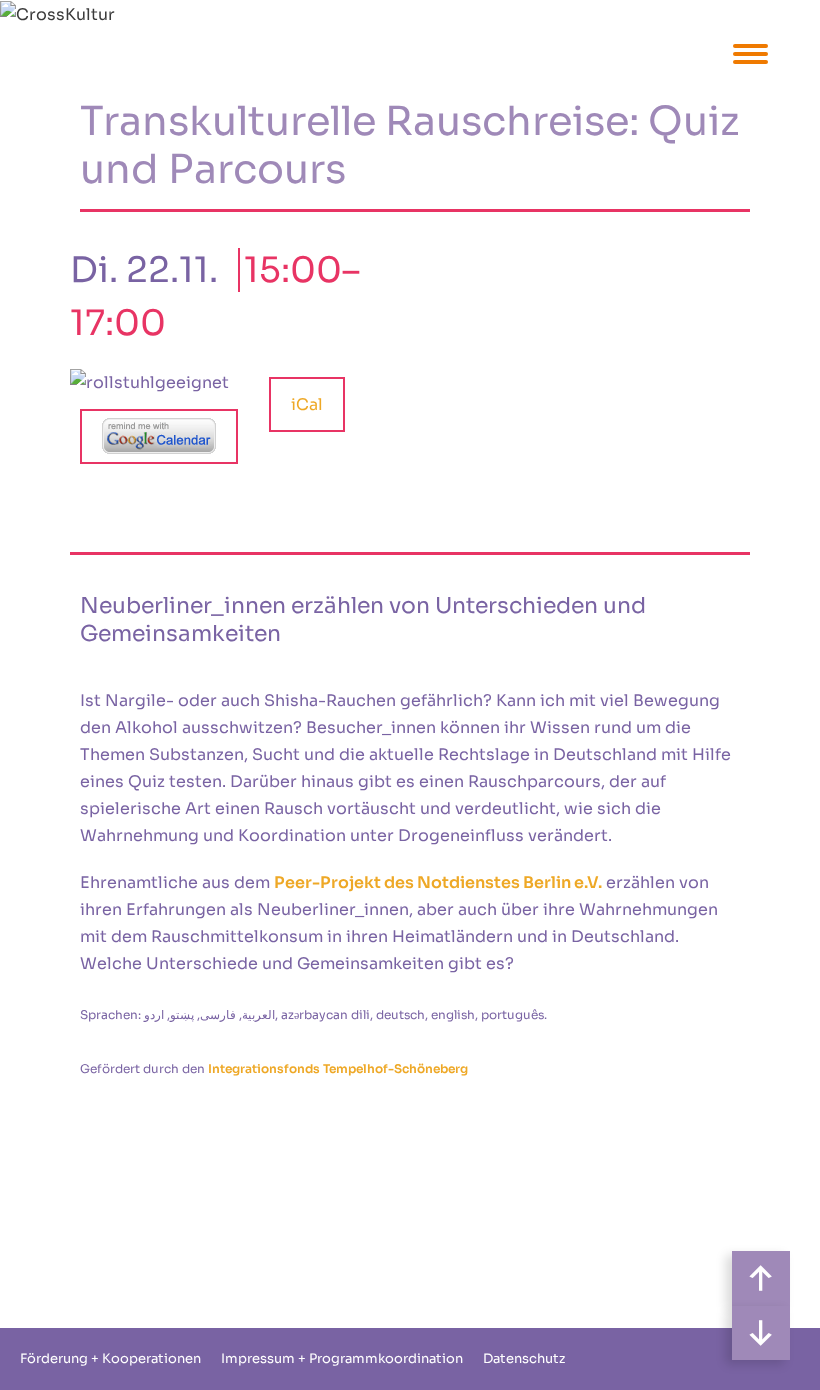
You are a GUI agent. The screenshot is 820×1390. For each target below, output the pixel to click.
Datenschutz (524, 1358)
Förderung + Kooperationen (110, 1358)
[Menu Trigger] (750, 52)
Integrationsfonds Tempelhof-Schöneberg (338, 1068)
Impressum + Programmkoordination (342, 1358)
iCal (307, 404)
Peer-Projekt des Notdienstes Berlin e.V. (438, 882)
